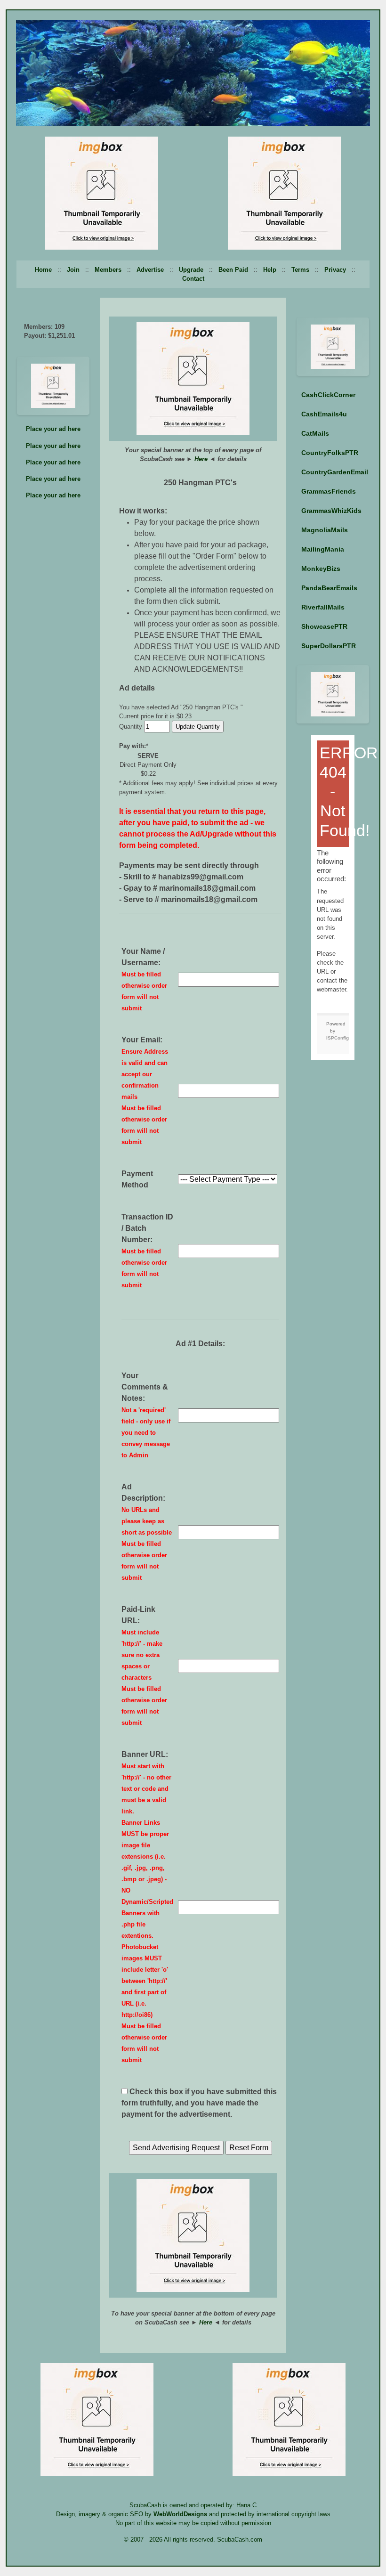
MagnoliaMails (325, 530)
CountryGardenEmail (335, 472)
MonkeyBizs (321, 569)
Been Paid (233, 270)
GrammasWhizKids (331, 511)
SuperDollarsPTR (329, 646)
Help (270, 270)
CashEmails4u (324, 414)
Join (73, 270)
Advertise (150, 270)
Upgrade (191, 270)
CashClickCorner (328, 395)
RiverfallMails (323, 607)
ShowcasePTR (324, 626)
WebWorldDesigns (180, 2514)
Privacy (335, 270)
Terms (300, 270)
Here (201, 459)
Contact (193, 279)
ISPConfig (338, 1038)
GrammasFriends (329, 491)
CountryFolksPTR (330, 453)
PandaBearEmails (329, 588)
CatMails (315, 433)
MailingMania (323, 549)
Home (43, 270)
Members (108, 270)
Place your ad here (53, 429)
